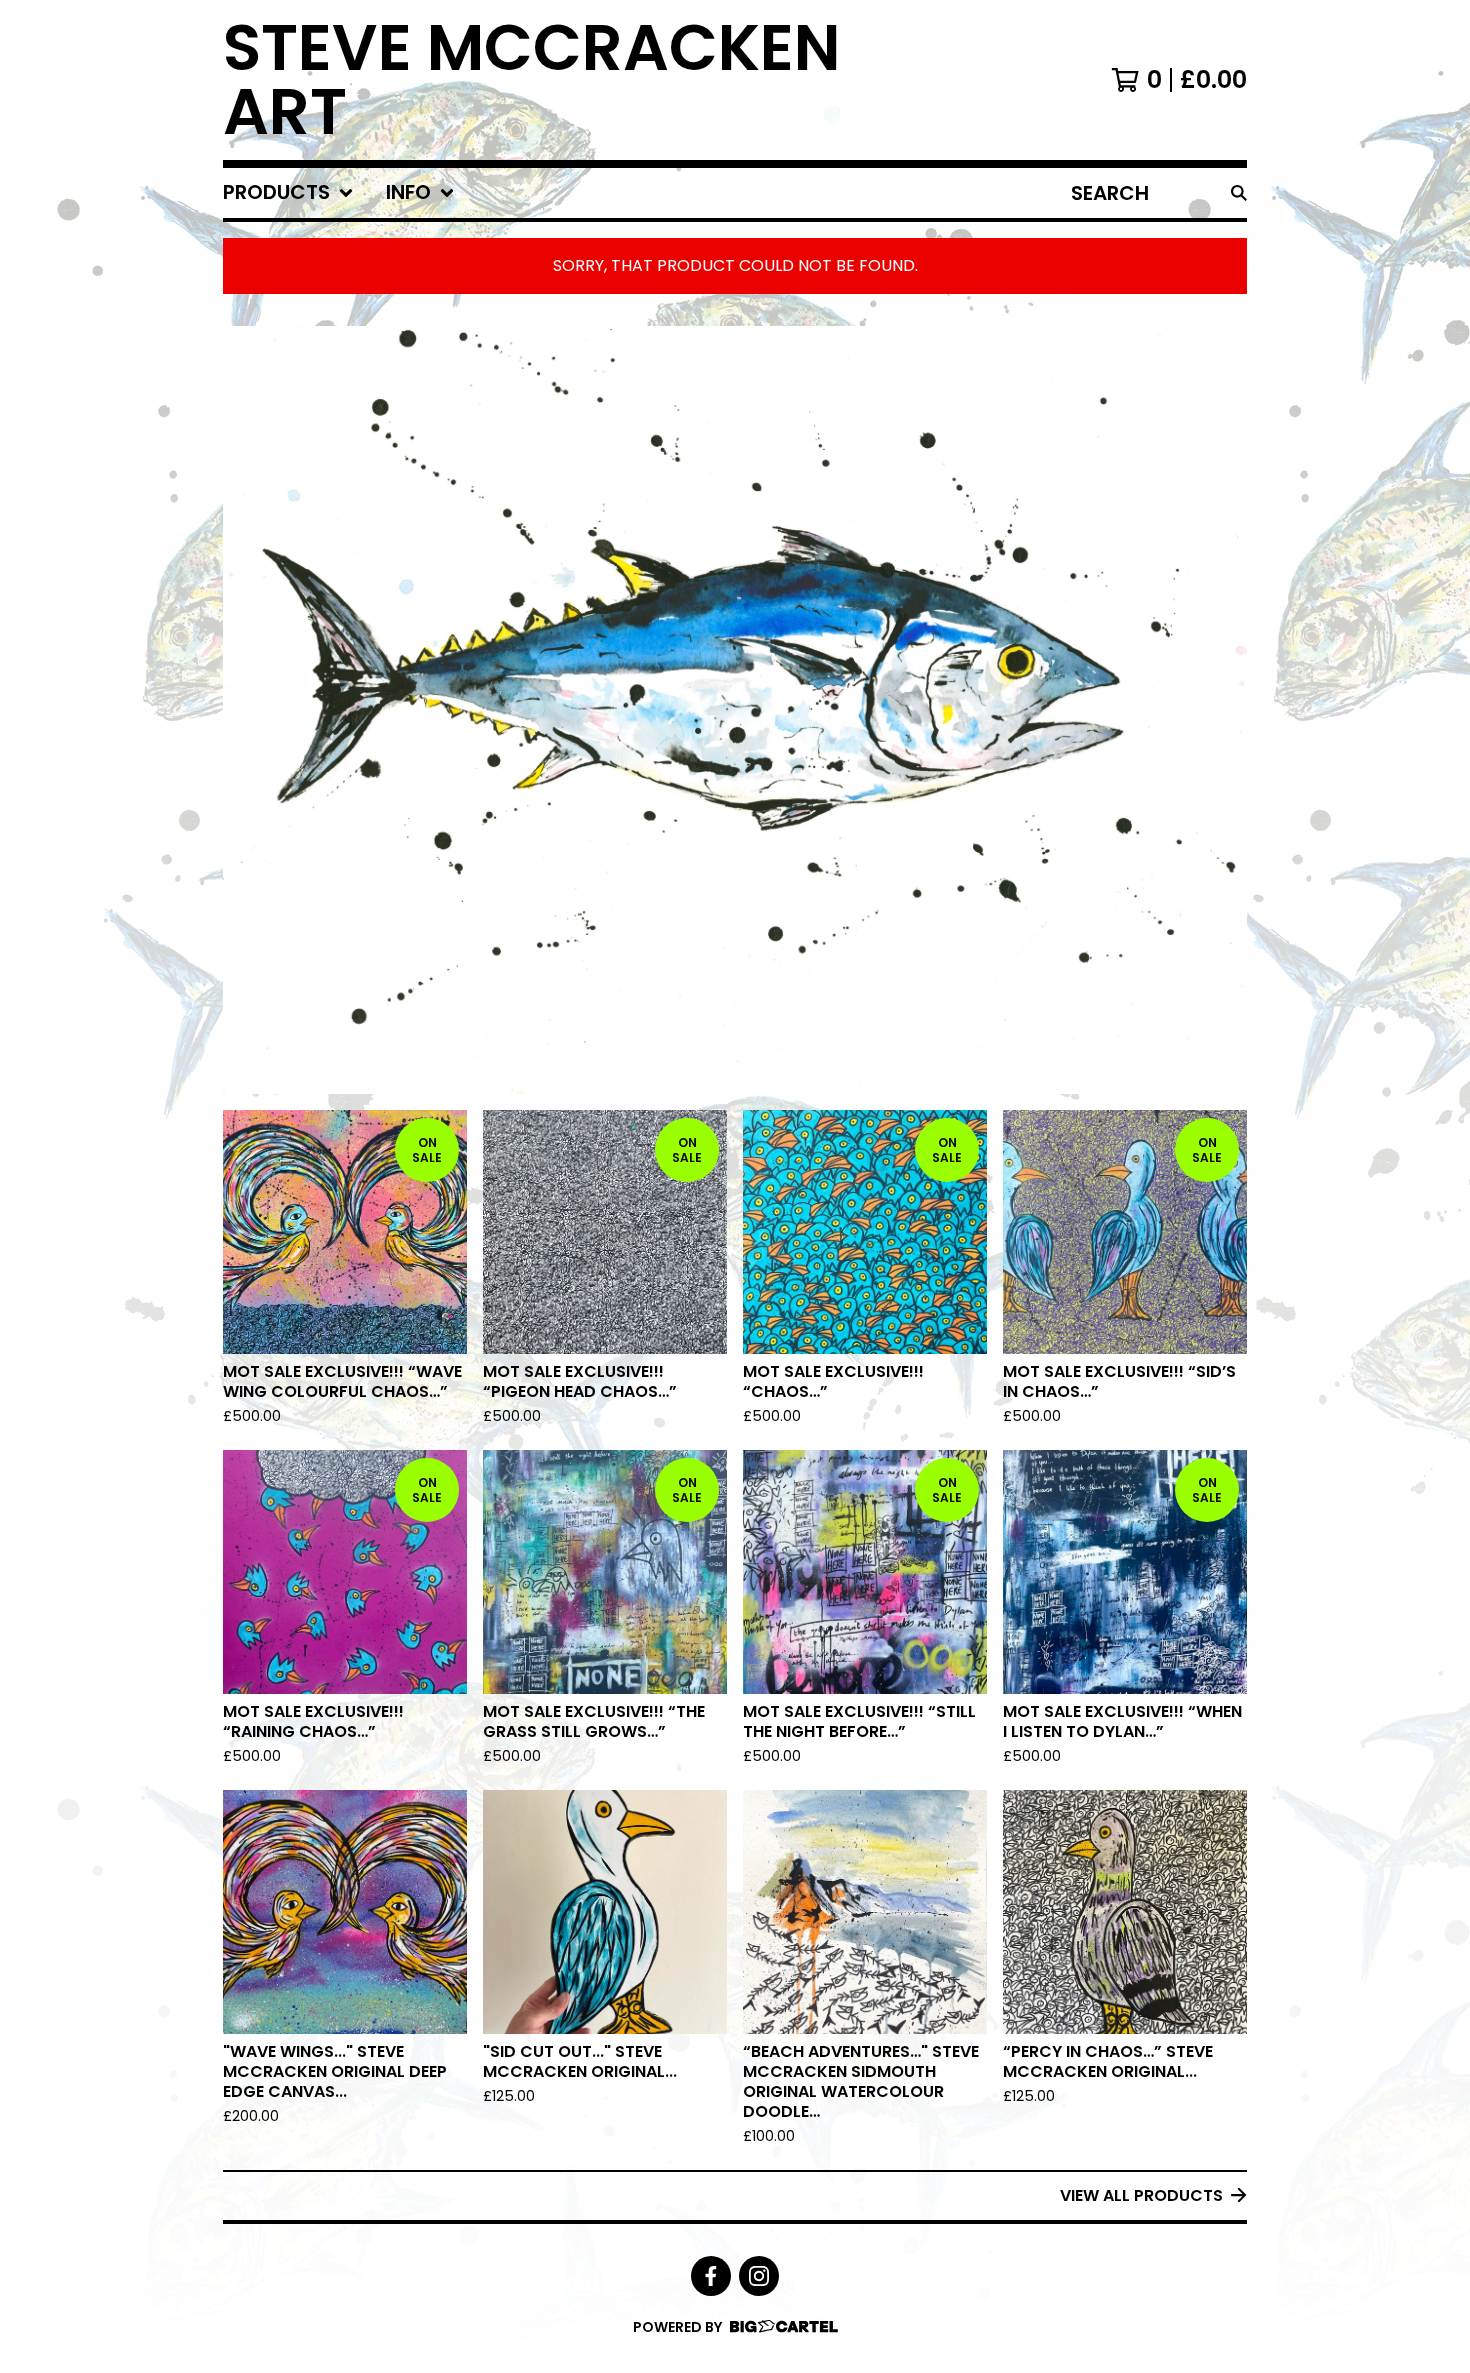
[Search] (1239, 193)
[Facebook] (711, 2276)
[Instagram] (759, 2276)
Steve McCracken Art (532, 80)
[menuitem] (288, 193)
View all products (1141, 2195)
